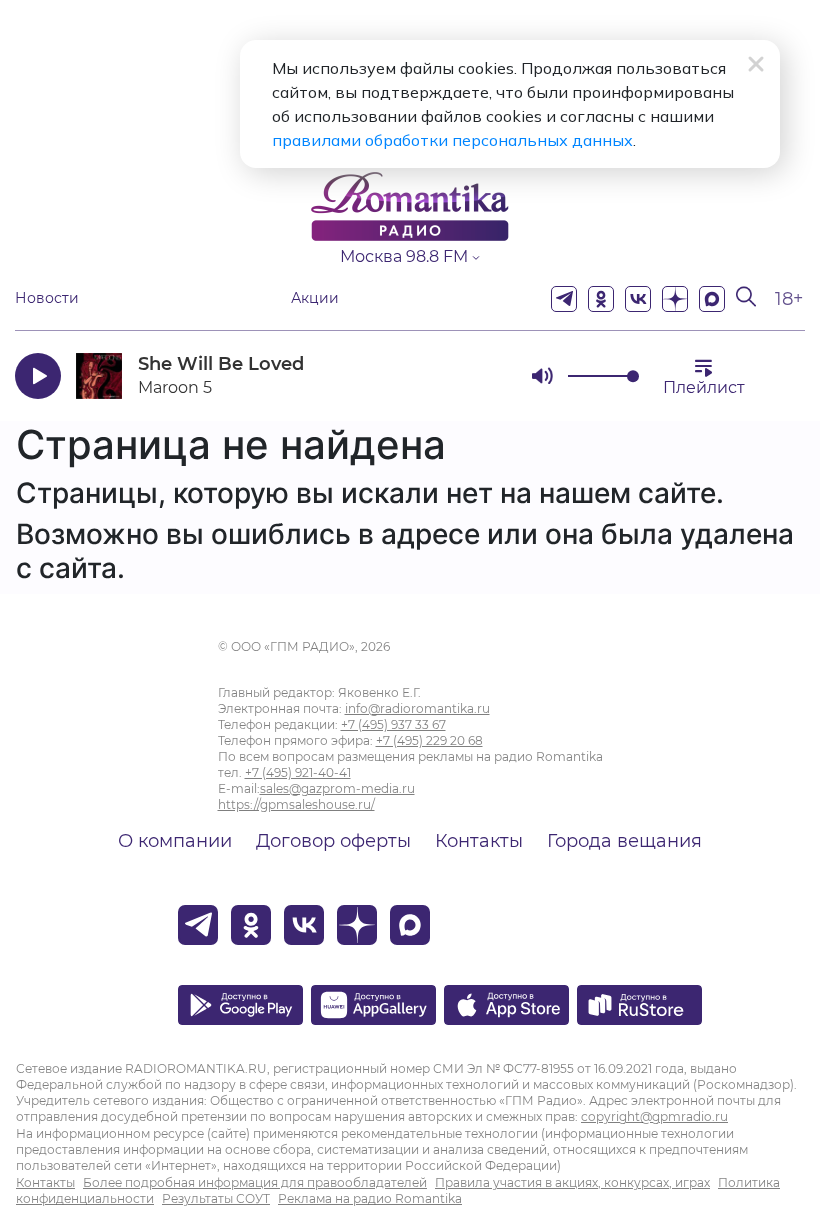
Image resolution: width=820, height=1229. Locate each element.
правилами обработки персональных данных (452, 140)
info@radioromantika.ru (417, 708)
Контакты (479, 841)
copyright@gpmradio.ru (654, 1116)
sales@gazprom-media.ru (337, 788)
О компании (175, 841)
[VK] (638, 299)
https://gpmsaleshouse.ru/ (296, 804)
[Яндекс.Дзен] (675, 299)
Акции (315, 298)
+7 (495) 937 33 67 (393, 724)
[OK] (601, 299)
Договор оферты (333, 841)
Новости (47, 298)
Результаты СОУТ (216, 1198)
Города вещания (624, 841)
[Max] (712, 299)
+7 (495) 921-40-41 (298, 772)
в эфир (445, 375)
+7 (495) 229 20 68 (429, 740)
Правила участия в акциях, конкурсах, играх (572, 1182)
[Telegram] (564, 299)
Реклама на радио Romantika (370, 1198)
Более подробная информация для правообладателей (255, 1182)
